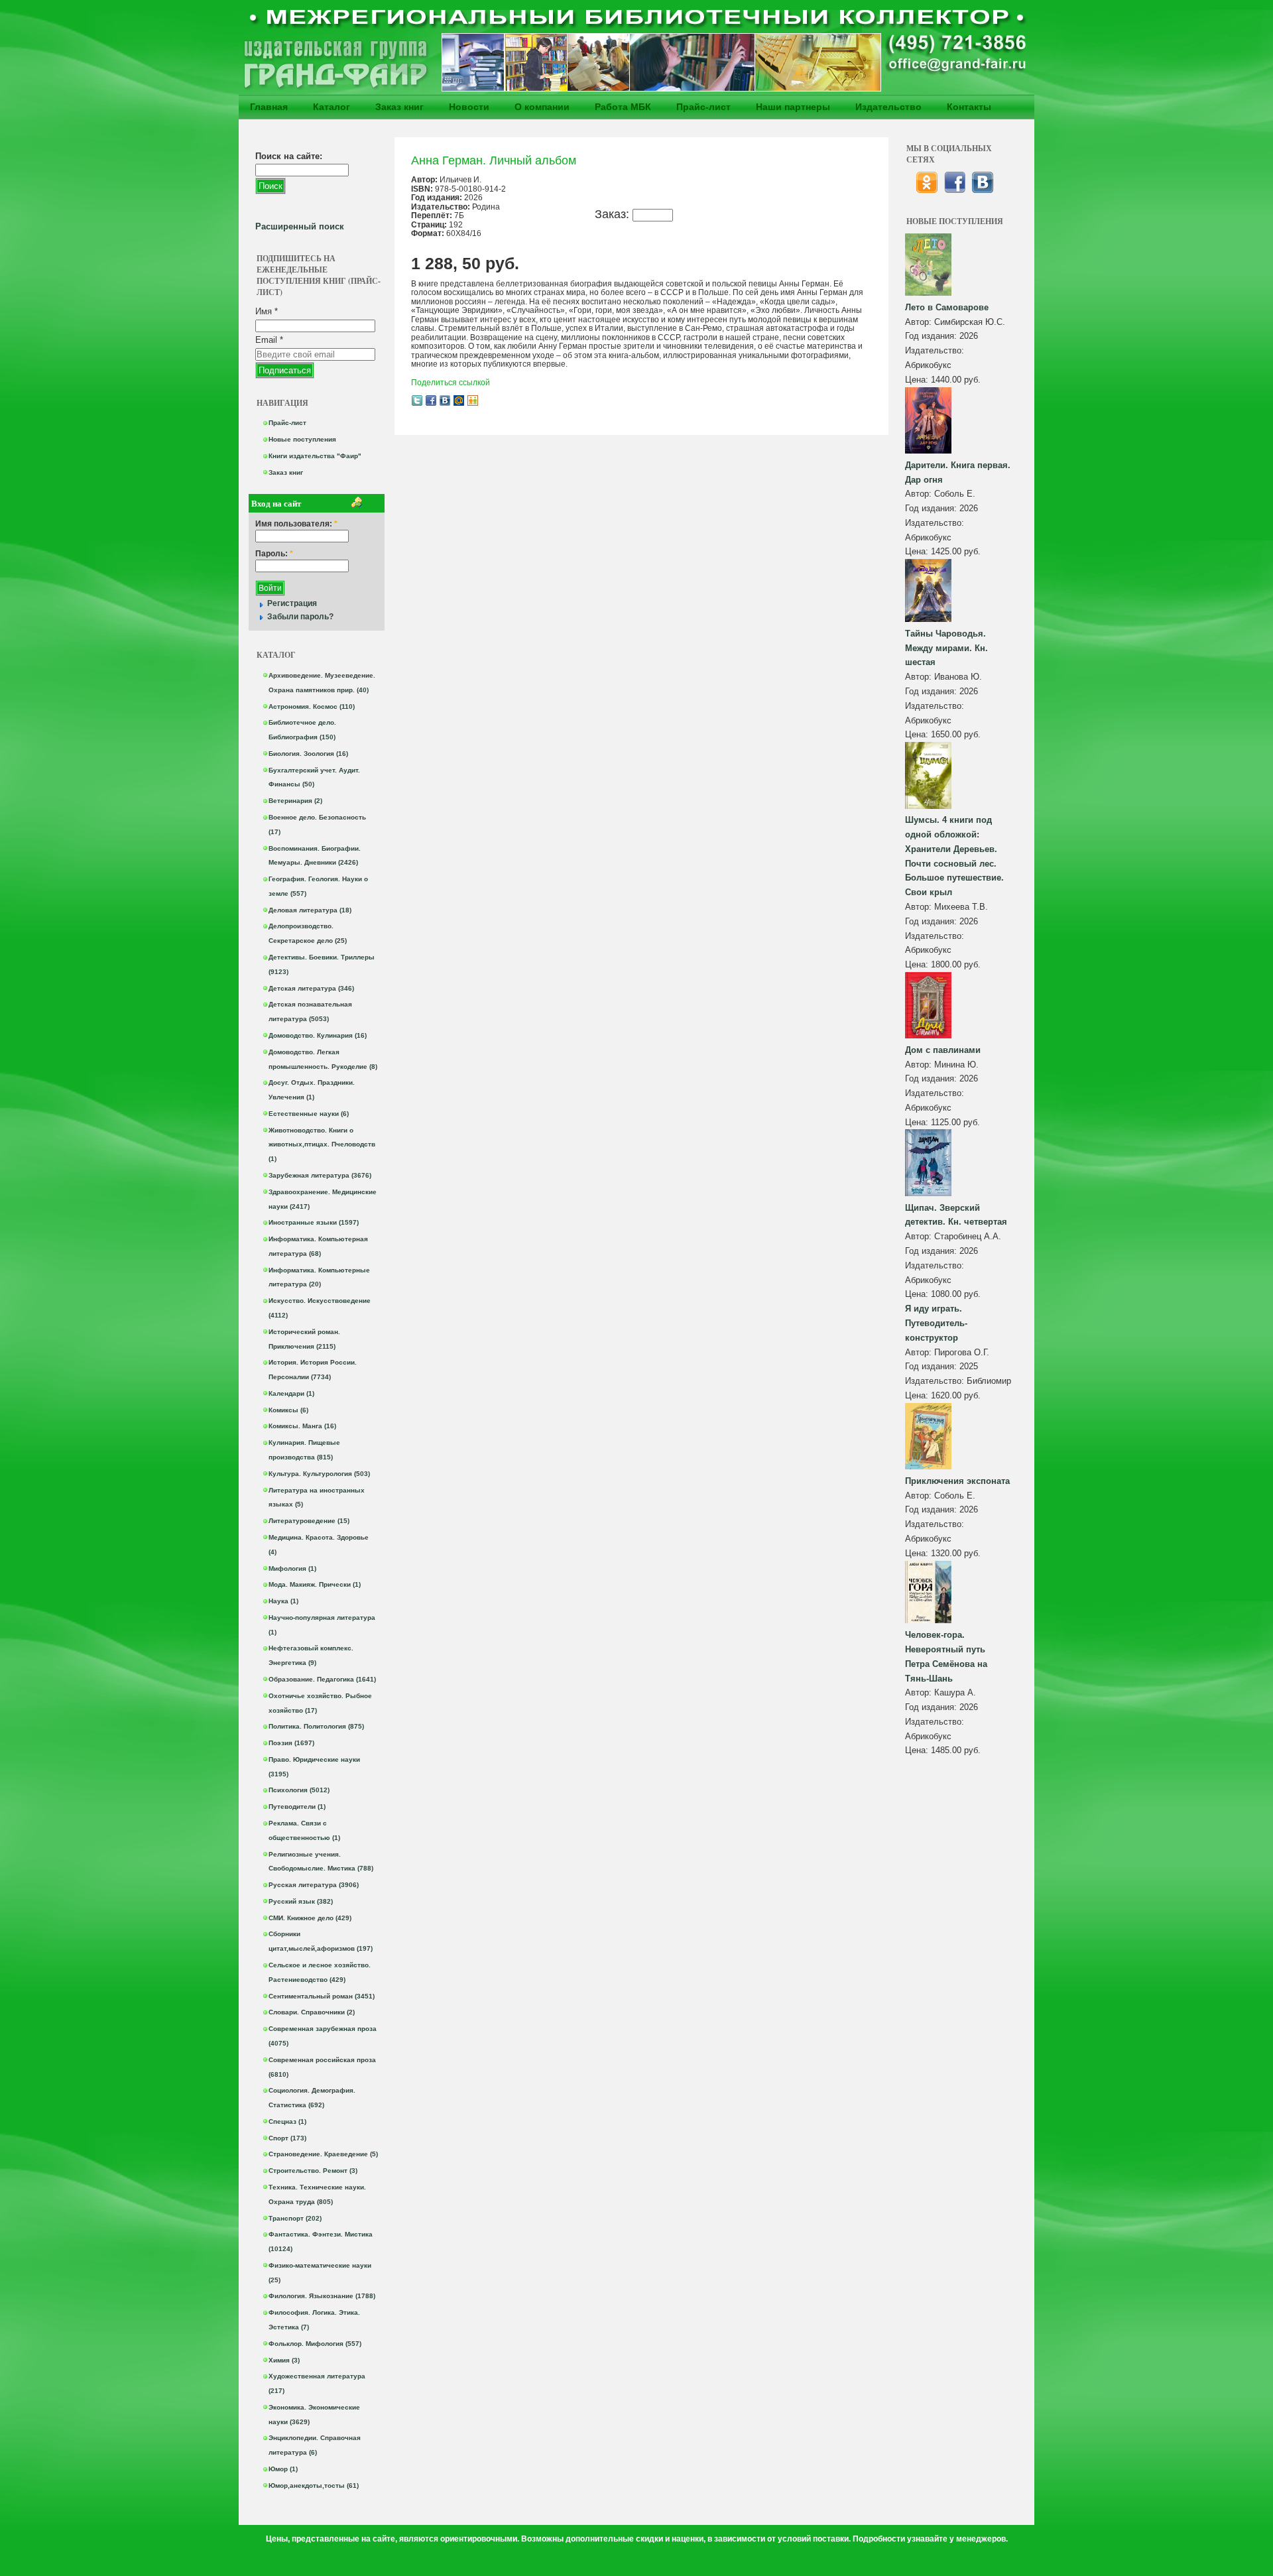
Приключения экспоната (957, 1481)
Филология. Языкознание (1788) (322, 2296)
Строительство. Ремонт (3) (313, 2171)
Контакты (969, 107)
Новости (469, 107)
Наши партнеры (793, 107)
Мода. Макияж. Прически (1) (315, 1584)
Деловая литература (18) (310, 910)
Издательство (888, 107)
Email (269, 340)
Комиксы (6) (288, 1410)
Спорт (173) (287, 2138)
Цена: (918, 380)
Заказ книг (399, 107)
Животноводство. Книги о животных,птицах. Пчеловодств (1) (322, 1145)
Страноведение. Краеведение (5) (323, 2154)
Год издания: (932, 336)
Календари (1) (291, 1393)
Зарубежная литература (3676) (320, 1175)
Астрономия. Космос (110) (312, 706)
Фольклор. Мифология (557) (315, 2344)
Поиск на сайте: (289, 156)
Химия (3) (284, 2360)
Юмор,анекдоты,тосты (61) (314, 2485)
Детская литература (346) (311, 988)
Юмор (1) (283, 2469)
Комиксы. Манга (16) (302, 1426)
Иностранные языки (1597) (314, 1222)
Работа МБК (623, 107)
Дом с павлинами (943, 1050)
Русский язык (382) (301, 1901)
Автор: (920, 322)
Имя (267, 311)
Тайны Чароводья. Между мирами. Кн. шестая (946, 648)
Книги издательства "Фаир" (315, 456)
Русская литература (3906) (314, 1885)
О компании (542, 107)
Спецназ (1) (287, 2121)
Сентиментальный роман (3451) (322, 1996)
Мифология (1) (292, 1568)
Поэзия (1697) (291, 1743)
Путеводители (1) (297, 1807)
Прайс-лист (703, 107)
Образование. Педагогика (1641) (322, 1679)
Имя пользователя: (296, 524)
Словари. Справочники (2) (312, 2012)
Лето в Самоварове (947, 307)
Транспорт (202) (295, 2218)
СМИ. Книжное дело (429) (310, 1918)
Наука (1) (283, 1601)
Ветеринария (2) (295, 801)
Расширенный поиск (300, 226)
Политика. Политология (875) (316, 1726)
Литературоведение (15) (309, 1521)
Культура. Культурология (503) (319, 1474)
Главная (269, 107)
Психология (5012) (299, 1790)
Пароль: (274, 554)
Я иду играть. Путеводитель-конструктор (936, 1323)
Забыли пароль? (300, 617)
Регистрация (292, 603)
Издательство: (935, 350)
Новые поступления (302, 439)
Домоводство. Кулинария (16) (318, 1035)
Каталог (332, 107)
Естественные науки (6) (309, 1114)
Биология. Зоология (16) (308, 754)
